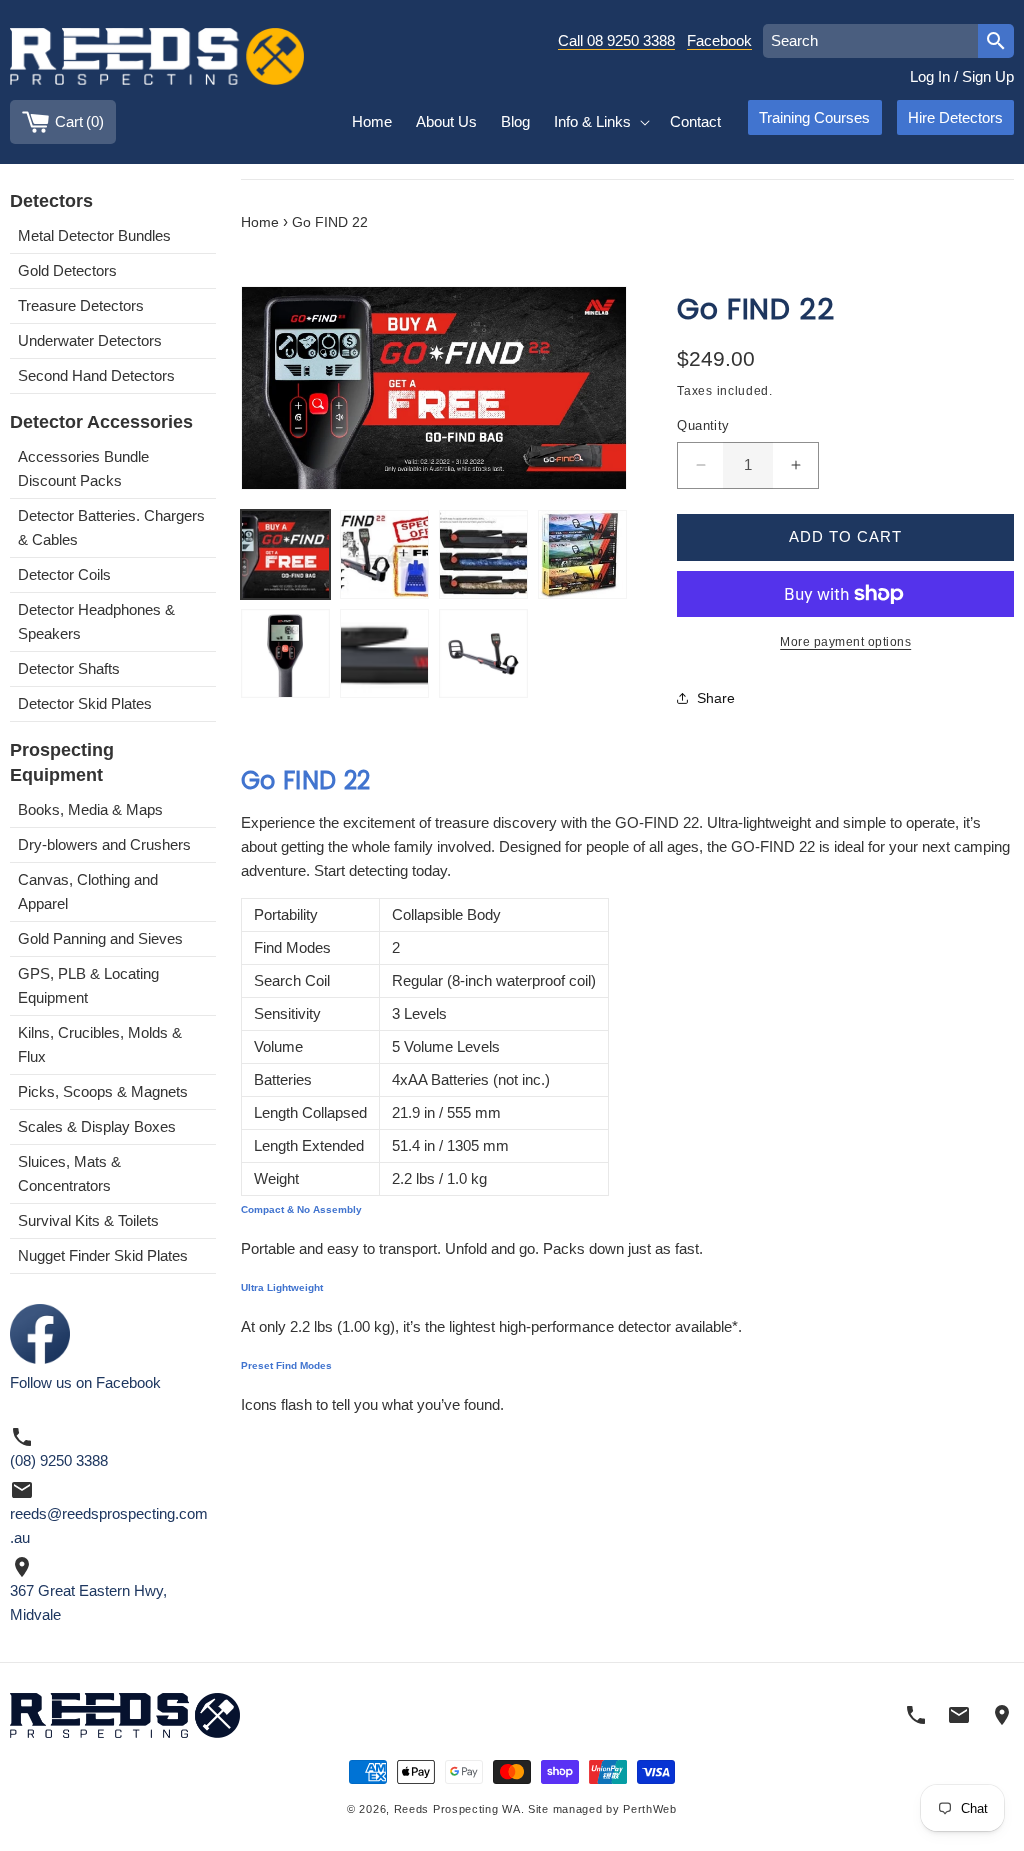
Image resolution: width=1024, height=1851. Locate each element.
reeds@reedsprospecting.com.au (109, 1525)
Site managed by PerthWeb (602, 1809)
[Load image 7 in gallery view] (483, 653)
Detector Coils (64, 574)
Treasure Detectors (81, 305)
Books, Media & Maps (90, 809)
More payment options (845, 642)
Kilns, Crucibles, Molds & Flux (100, 1044)
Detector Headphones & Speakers (96, 621)
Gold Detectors (67, 270)
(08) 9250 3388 (59, 1460)
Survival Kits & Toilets (88, 1220)
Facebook (719, 40)
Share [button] (716, 698)
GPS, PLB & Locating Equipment (88, 985)
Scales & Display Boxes (97, 1126)
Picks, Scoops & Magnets (103, 1091)
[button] (600, 122)
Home (260, 222)
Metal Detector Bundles (94, 235)
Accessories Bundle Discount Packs (83, 468)
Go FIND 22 (330, 222)
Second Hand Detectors (96, 375)
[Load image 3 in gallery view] (483, 554)
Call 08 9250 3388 (616, 40)
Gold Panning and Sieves (100, 938)
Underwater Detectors (90, 340)
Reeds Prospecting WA (457, 1809)
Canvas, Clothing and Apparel (88, 891)
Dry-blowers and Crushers (104, 844)
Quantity (703, 425)
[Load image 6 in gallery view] (384, 653)
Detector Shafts (69, 668)
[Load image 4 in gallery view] (582, 554)
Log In (930, 76)
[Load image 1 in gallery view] (285, 554)
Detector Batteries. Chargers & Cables (111, 527)
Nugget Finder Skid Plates (103, 1255)
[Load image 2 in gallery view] (384, 554)
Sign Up (988, 76)
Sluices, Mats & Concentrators (69, 1173)
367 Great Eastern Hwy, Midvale (88, 1602)
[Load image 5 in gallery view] (285, 653)
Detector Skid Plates (85, 703)
